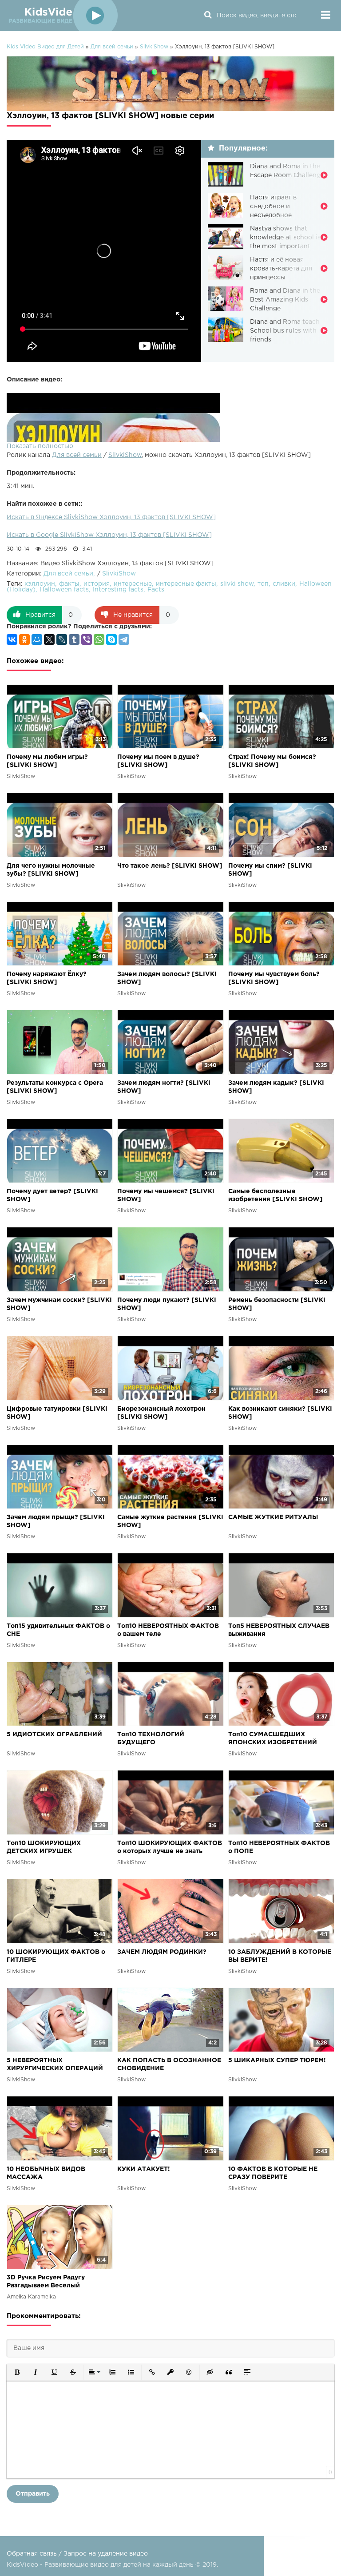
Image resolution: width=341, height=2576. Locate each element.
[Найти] (208, 16)
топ (263, 584)
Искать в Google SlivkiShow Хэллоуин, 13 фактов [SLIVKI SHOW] (109, 535)
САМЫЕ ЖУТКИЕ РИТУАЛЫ (273, 1517)
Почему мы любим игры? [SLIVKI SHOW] (47, 761)
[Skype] (111, 639)
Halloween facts (64, 590)
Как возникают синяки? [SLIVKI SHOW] (280, 1413)
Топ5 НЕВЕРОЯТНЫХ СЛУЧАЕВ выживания (279, 1630)
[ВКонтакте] (12, 639)
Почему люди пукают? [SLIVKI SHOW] (167, 1304)
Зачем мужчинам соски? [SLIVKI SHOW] (59, 1304)
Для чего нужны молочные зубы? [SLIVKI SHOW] (51, 870)
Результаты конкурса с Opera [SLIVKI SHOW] (55, 1087)
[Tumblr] (74, 639)
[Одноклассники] (24, 639)
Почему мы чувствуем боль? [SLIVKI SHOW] (274, 978)
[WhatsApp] (99, 639)
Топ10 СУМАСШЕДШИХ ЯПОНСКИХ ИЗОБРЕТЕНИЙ (273, 1739)
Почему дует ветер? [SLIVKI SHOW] (52, 1195)
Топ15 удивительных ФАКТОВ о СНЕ (58, 1630)
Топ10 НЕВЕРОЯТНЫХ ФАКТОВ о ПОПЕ (279, 1847)
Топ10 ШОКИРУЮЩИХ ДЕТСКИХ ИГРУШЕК (44, 1847)
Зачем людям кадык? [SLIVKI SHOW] (276, 1087)
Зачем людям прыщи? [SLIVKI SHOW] (56, 1521)
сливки (284, 584)
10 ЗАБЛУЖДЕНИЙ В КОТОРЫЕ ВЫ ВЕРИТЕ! (280, 1956)
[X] (49, 639)
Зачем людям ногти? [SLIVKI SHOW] (164, 1087)
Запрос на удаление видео (106, 2554)
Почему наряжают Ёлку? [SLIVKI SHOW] (47, 978)
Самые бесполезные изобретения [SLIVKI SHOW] (276, 1195)
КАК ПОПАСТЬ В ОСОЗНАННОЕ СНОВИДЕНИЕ (169, 2064)
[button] (17, 2372)
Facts (156, 590)
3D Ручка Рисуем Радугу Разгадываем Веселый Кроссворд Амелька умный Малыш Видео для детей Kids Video (55, 2282)
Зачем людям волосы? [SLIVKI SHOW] (167, 978)
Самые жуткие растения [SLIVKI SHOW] (170, 1521)
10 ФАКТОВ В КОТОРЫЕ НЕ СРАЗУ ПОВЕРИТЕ (273, 2173)
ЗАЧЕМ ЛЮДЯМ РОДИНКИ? (162, 1952)
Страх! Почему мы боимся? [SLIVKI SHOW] (272, 761)
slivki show (237, 584)
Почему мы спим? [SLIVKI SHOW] (270, 870)
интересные (133, 584)
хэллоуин (40, 584)
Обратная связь (32, 2554)
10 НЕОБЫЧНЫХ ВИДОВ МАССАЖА (46, 2173)
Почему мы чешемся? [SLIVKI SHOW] (166, 1195)
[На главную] (62, 16)
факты (69, 584)
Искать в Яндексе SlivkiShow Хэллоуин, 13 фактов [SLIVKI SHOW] (111, 517)
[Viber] (87, 639)
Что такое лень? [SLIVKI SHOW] (170, 866)
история (97, 584)
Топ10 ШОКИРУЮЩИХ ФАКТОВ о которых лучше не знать (170, 1847)
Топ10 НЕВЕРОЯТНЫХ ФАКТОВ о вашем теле (168, 1630)
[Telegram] (124, 639)
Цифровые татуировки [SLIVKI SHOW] (57, 1413)
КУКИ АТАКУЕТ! (144, 2169)
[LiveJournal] (62, 639)
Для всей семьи (77, 455)
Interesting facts (118, 590)
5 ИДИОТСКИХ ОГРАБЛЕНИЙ (54, 1735)
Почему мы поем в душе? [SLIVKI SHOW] (158, 761)
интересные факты (186, 584)
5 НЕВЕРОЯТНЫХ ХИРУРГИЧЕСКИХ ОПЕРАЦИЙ (55, 2064)
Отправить (33, 2494)
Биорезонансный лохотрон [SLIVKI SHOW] (161, 1413)
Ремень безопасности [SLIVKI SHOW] (277, 1304)
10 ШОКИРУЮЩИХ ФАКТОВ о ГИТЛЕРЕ (56, 1956)
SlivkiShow (125, 455)
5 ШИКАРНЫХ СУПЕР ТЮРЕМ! (277, 2060)
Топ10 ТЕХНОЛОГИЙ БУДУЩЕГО (151, 1739)
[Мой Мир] (37, 639)
